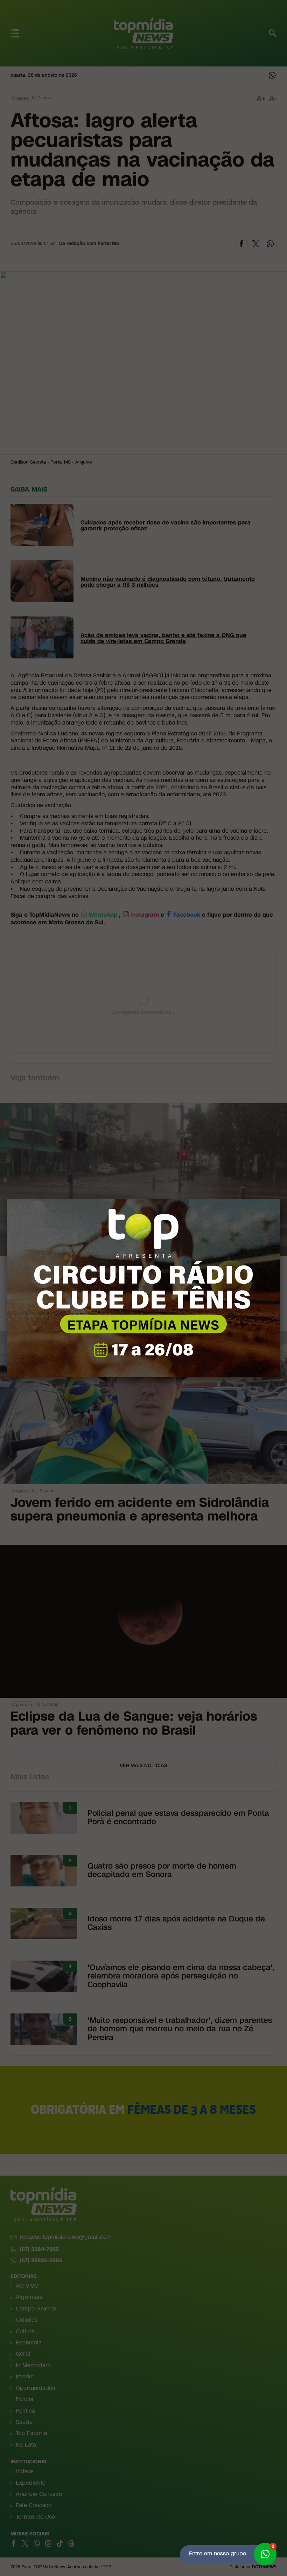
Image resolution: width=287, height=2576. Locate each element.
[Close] (280, 1199)
